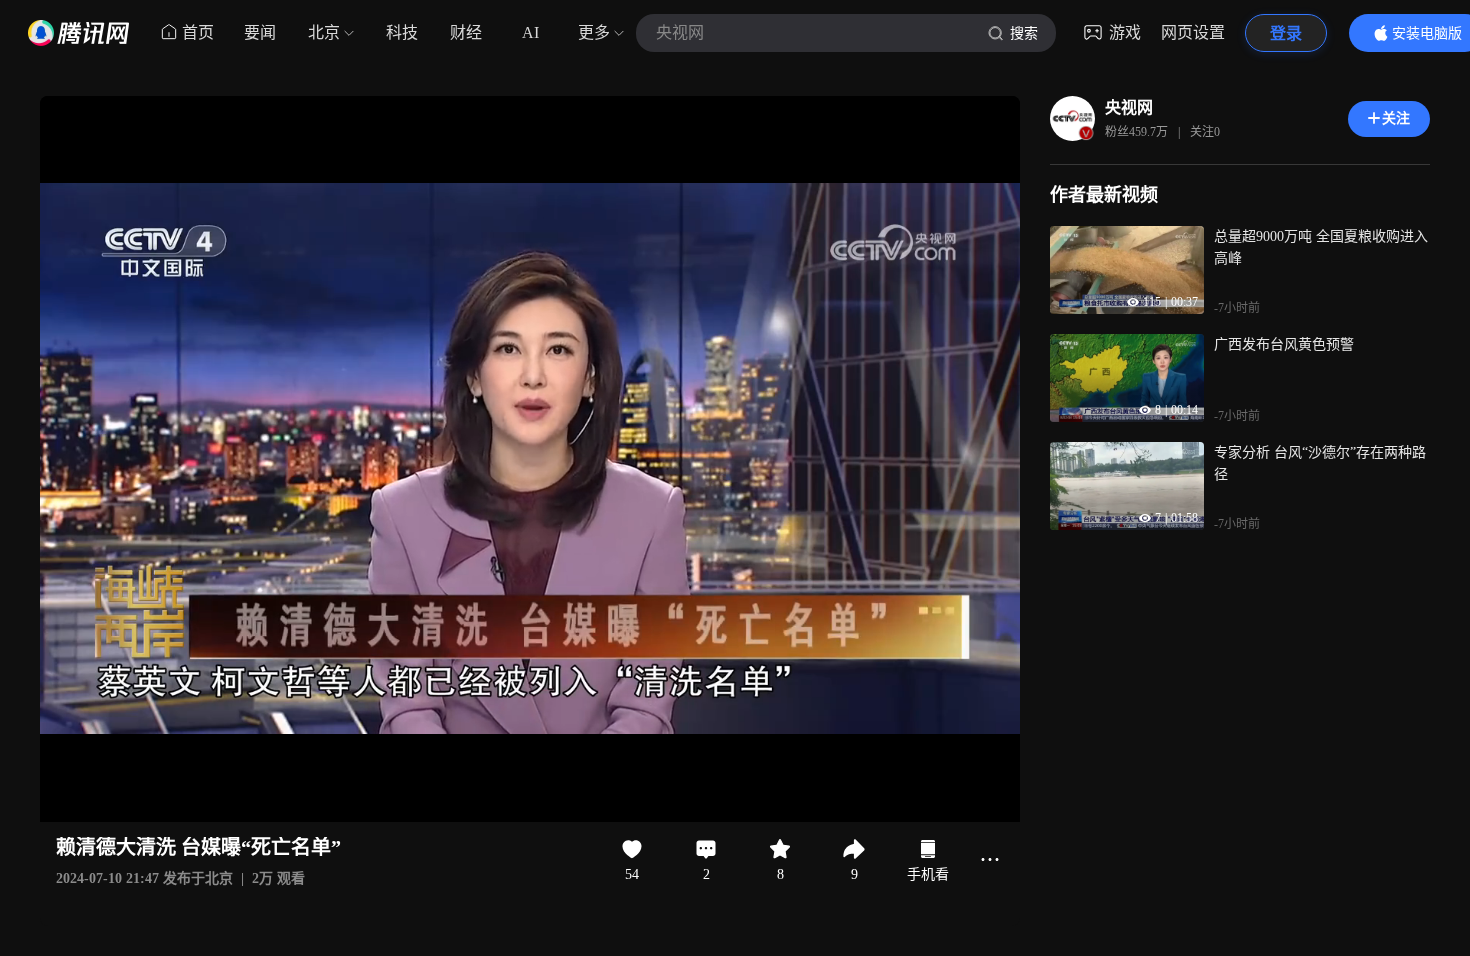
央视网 (1129, 107)
